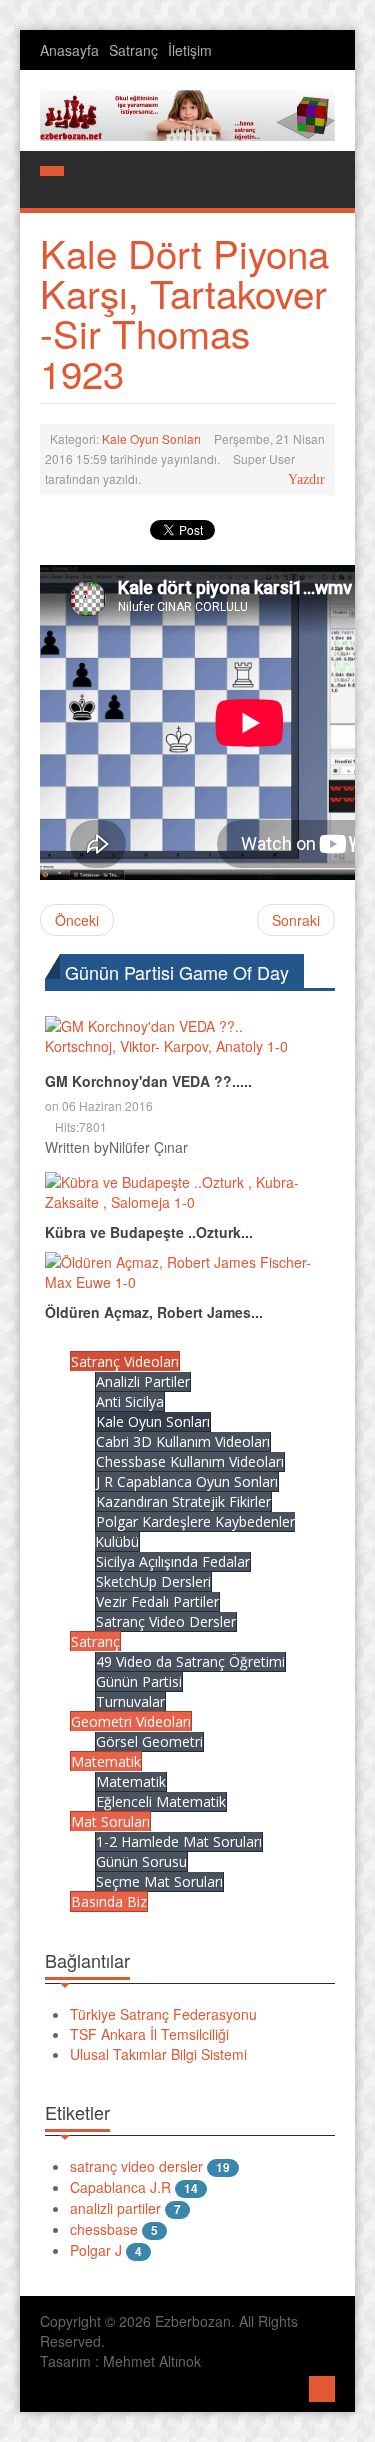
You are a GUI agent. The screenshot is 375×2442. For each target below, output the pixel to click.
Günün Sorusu (141, 1861)
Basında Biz (109, 1901)
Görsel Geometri (149, 1741)
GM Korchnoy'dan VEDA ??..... (148, 1081)
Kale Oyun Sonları (151, 438)
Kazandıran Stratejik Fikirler (183, 1501)
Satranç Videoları (125, 1361)
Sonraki (296, 920)
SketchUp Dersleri (153, 1581)
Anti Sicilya (130, 1401)
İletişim (190, 50)
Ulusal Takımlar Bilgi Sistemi (158, 2054)
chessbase (104, 2229)
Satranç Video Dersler (166, 1621)
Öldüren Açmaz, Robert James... (154, 1312)
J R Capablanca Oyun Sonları (187, 1481)
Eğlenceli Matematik (161, 1801)
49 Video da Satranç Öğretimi (190, 1661)
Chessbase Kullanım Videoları (190, 1461)
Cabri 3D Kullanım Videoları (183, 1441)
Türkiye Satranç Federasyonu (163, 2014)
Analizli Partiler (143, 1381)
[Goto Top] (322, 2386)
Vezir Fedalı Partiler (157, 1601)
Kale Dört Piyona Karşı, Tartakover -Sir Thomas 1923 (184, 312)
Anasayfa (69, 50)
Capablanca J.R (120, 2187)
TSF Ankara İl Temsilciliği (149, 2034)
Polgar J (96, 2250)
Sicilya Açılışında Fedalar (173, 1561)
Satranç (133, 50)
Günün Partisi (139, 1681)
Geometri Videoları (131, 1721)
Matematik (106, 1761)
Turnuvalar (130, 1701)
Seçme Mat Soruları (159, 1881)
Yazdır (306, 479)
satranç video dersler (136, 2166)
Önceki (77, 920)
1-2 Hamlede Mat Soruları (179, 1841)
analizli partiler (115, 2208)
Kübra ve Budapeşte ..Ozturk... (149, 1232)
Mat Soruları (110, 1821)
